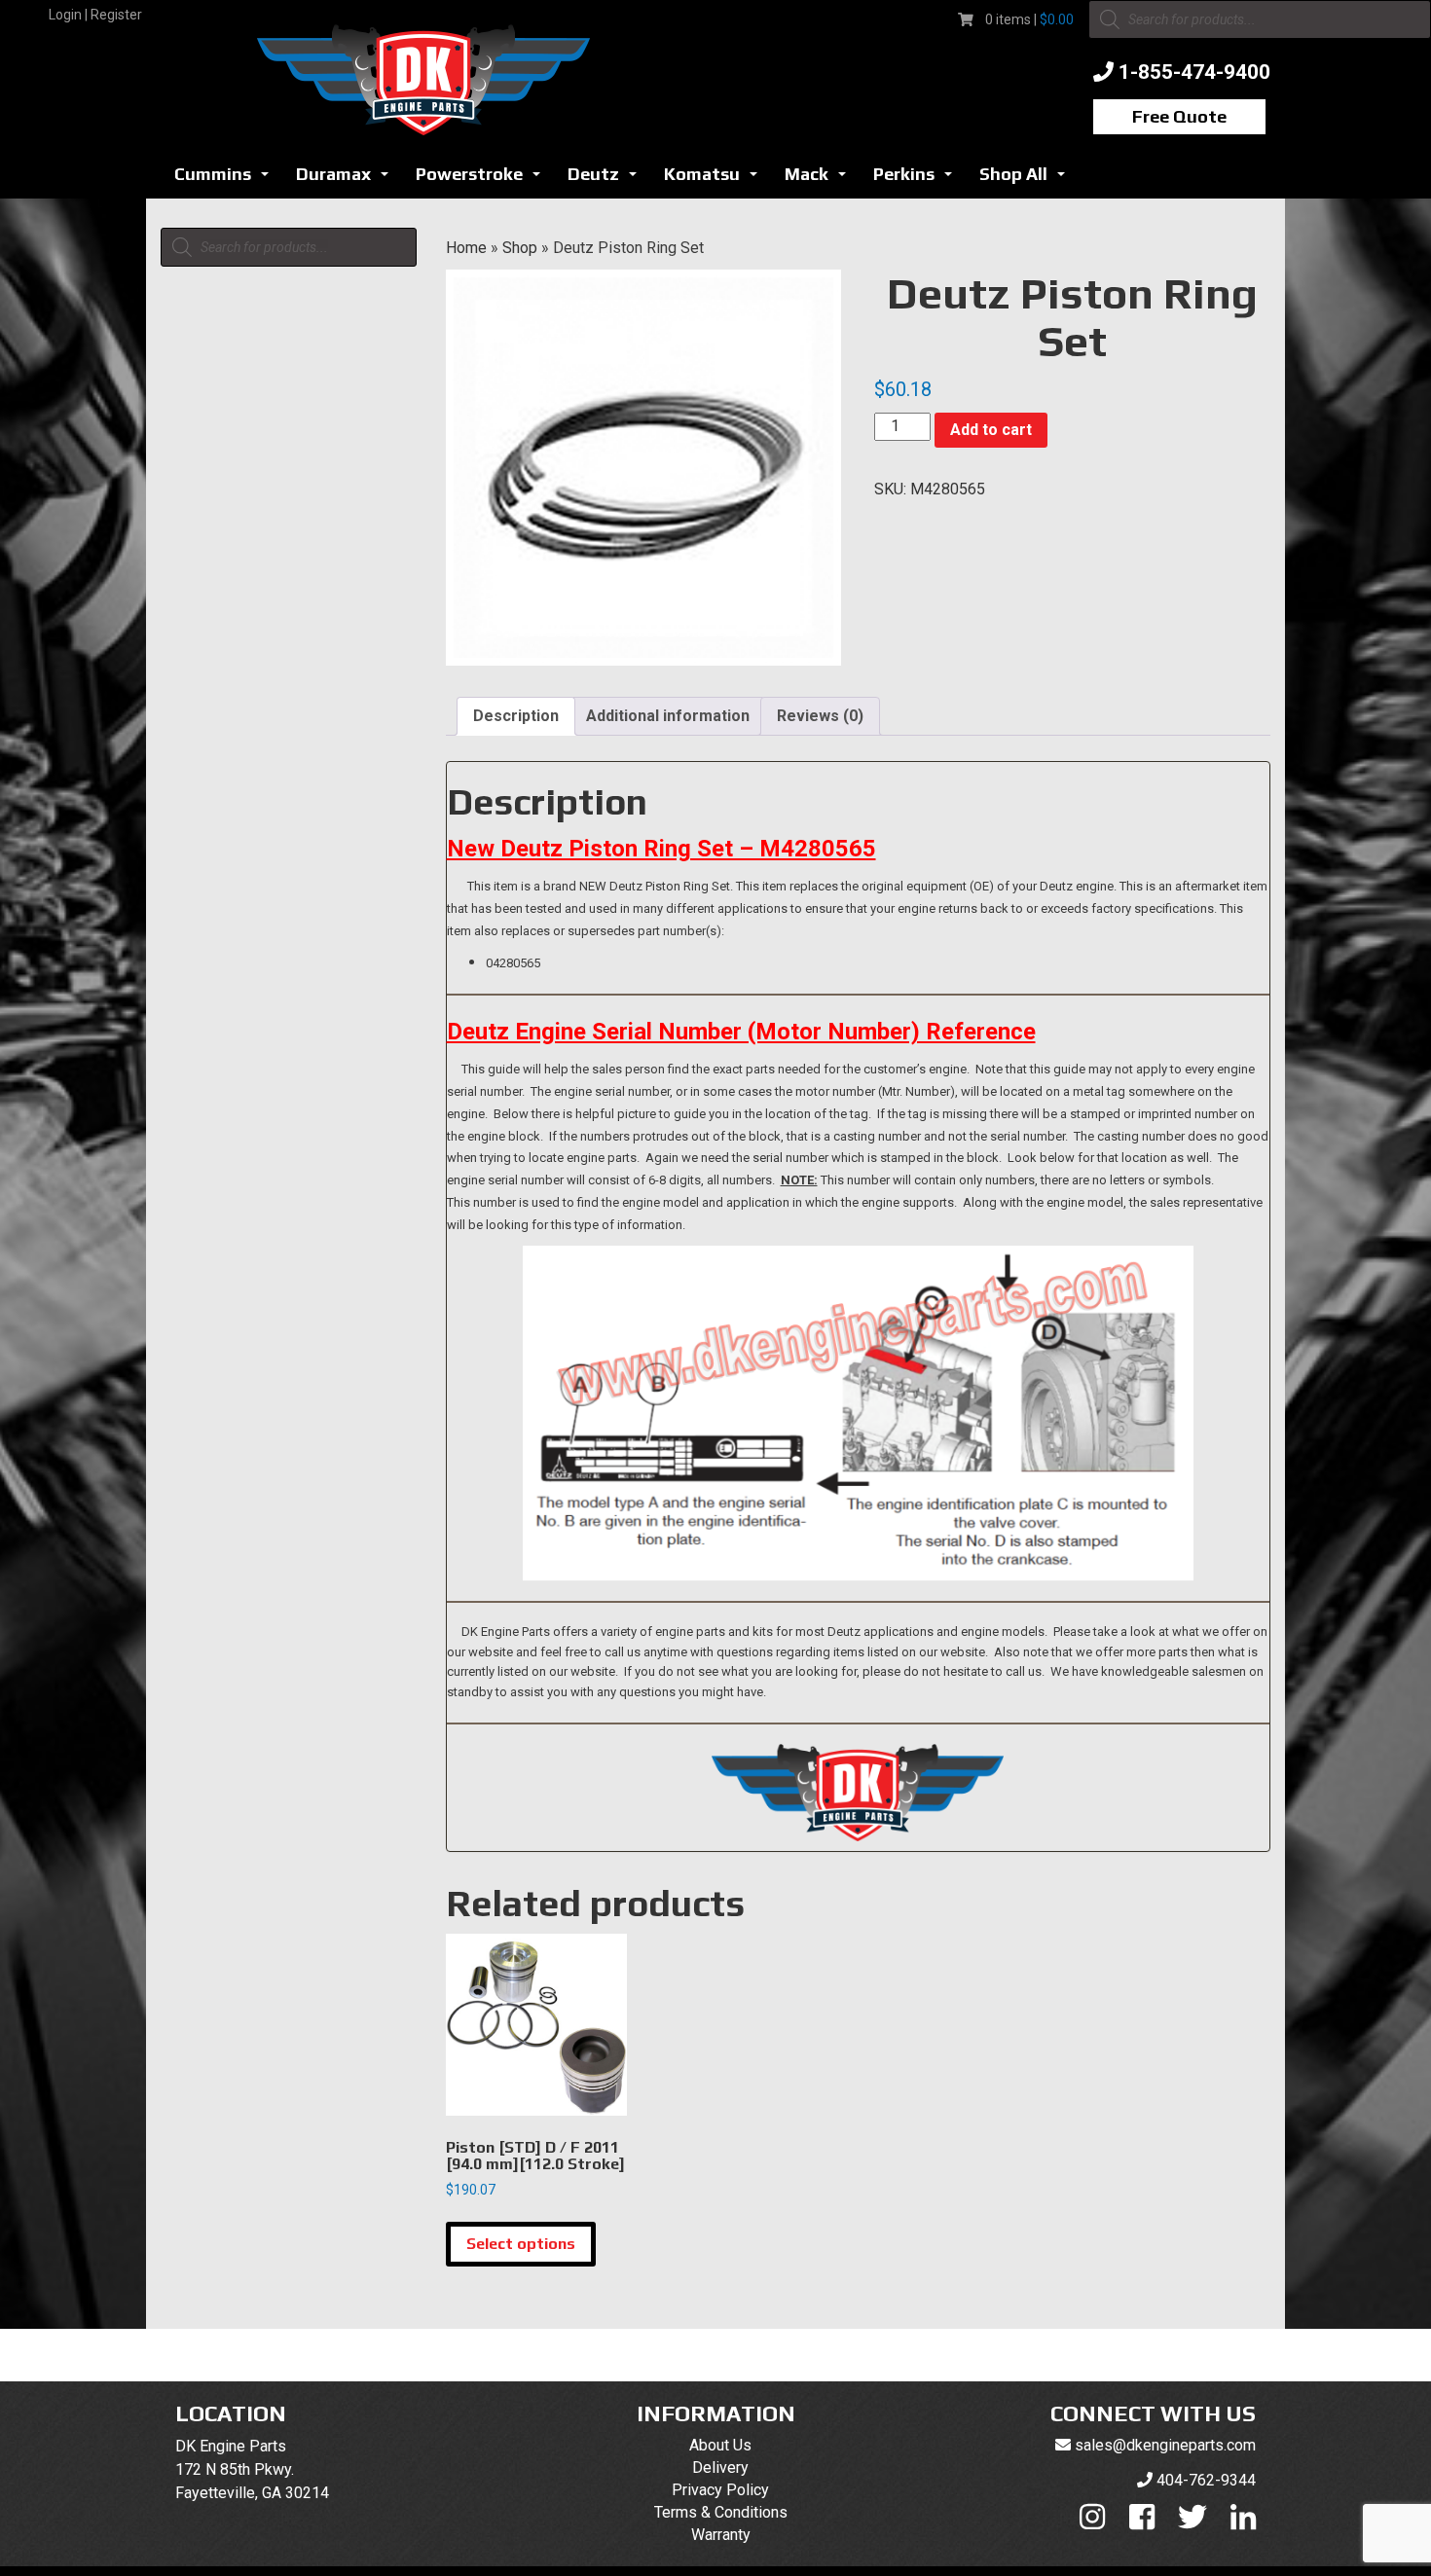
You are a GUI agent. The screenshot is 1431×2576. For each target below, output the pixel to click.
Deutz (607, 180)
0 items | (1029, 19)
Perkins (918, 180)
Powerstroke (483, 180)
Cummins (227, 180)
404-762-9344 (1206, 2480)
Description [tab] (516, 716)
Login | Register (95, 15)
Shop (520, 248)
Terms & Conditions (721, 2512)
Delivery (720, 2467)
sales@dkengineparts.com (1165, 2445)
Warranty (721, 2535)
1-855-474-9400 (1194, 72)
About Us (720, 2445)
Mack (821, 180)
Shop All (1027, 180)
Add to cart (991, 430)
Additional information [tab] (668, 716)
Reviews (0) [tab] (820, 716)
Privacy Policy (720, 2490)
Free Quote (1179, 116)
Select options (521, 2244)
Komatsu (716, 180)
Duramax (348, 180)
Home (466, 248)
